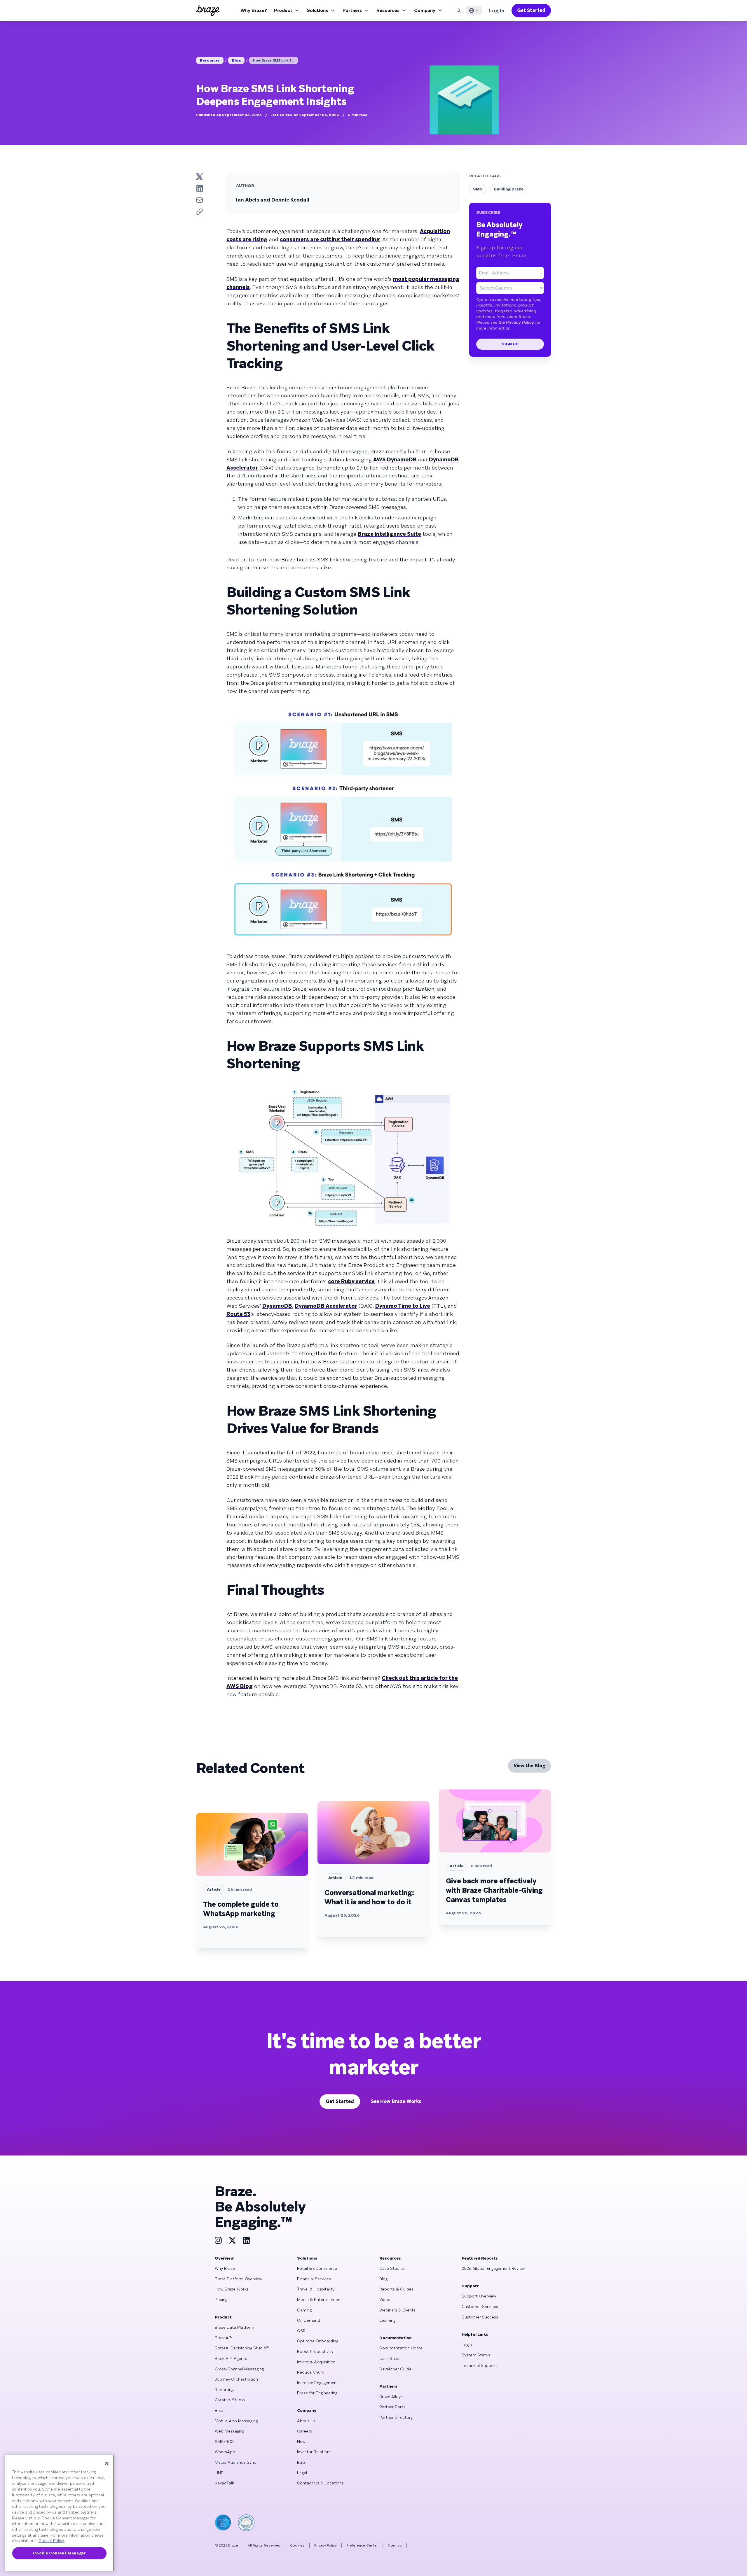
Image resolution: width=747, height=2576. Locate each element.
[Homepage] (208, 10)
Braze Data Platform (234, 2327)
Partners (352, 10)
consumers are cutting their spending (330, 239)
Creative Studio (230, 2400)
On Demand (309, 2320)
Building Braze (509, 189)
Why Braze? (254, 10)
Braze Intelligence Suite (389, 534)
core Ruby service (351, 1281)
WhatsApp (225, 2452)
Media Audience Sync (235, 2462)
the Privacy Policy (516, 322)
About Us (306, 2421)
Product (283, 10)
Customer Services (480, 2307)
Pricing (221, 2300)
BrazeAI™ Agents (231, 2358)
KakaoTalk (224, 2483)
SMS (478, 189)
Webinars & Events (397, 2310)
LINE (219, 2473)
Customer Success (480, 2317)
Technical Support (479, 2365)
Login (467, 2345)
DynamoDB (277, 1306)
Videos (386, 2300)
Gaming (304, 2310)
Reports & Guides (396, 2289)
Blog (236, 60)
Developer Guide (395, 2369)
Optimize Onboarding (318, 2341)
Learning (387, 2320)
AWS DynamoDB (395, 459)
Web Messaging (229, 2431)
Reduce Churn (311, 2372)
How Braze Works (232, 2289)
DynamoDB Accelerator (326, 1306)
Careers (304, 2431)
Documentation (396, 2338)
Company (425, 10)
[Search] (459, 10)
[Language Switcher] (474, 10)
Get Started (531, 10)
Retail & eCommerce (317, 2268)
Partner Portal (393, 2407)
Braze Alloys (391, 2397)
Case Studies (392, 2268)
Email (220, 2410)
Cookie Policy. (52, 2541)
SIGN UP (510, 344)
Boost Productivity (315, 2351)
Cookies (297, 2545)
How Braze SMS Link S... (274, 60)
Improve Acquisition (316, 2362)
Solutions (317, 10)
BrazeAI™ (224, 2338)
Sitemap (395, 2545)
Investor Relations (314, 2452)
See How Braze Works (396, 2101)
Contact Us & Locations (320, 2483)
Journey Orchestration (236, 2379)
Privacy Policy (325, 2545)
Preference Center (362, 2545)
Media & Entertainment (320, 2300)
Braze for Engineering (317, 2393)
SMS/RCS (224, 2442)
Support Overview (479, 2296)
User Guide (390, 2358)
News (302, 2442)
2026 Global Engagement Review (493, 2268)
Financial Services (314, 2279)
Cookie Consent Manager (59, 2553)
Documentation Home (401, 2348)
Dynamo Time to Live (403, 1306)
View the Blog (529, 1766)
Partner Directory (396, 2417)
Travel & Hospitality (316, 2289)
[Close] (107, 2463)
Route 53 (238, 1314)
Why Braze (225, 2268)
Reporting (224, 2390)
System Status (476, 2355)
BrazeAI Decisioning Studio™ (242, 2348)
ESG (301, 2462)
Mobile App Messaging (236, 2421)
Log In (497, 10)
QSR (301, 2331)
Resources (388, 10)
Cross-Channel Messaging (239, 2369)
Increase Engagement (318, 2383)
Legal (302, 2473)
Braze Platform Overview (239, 2279)
